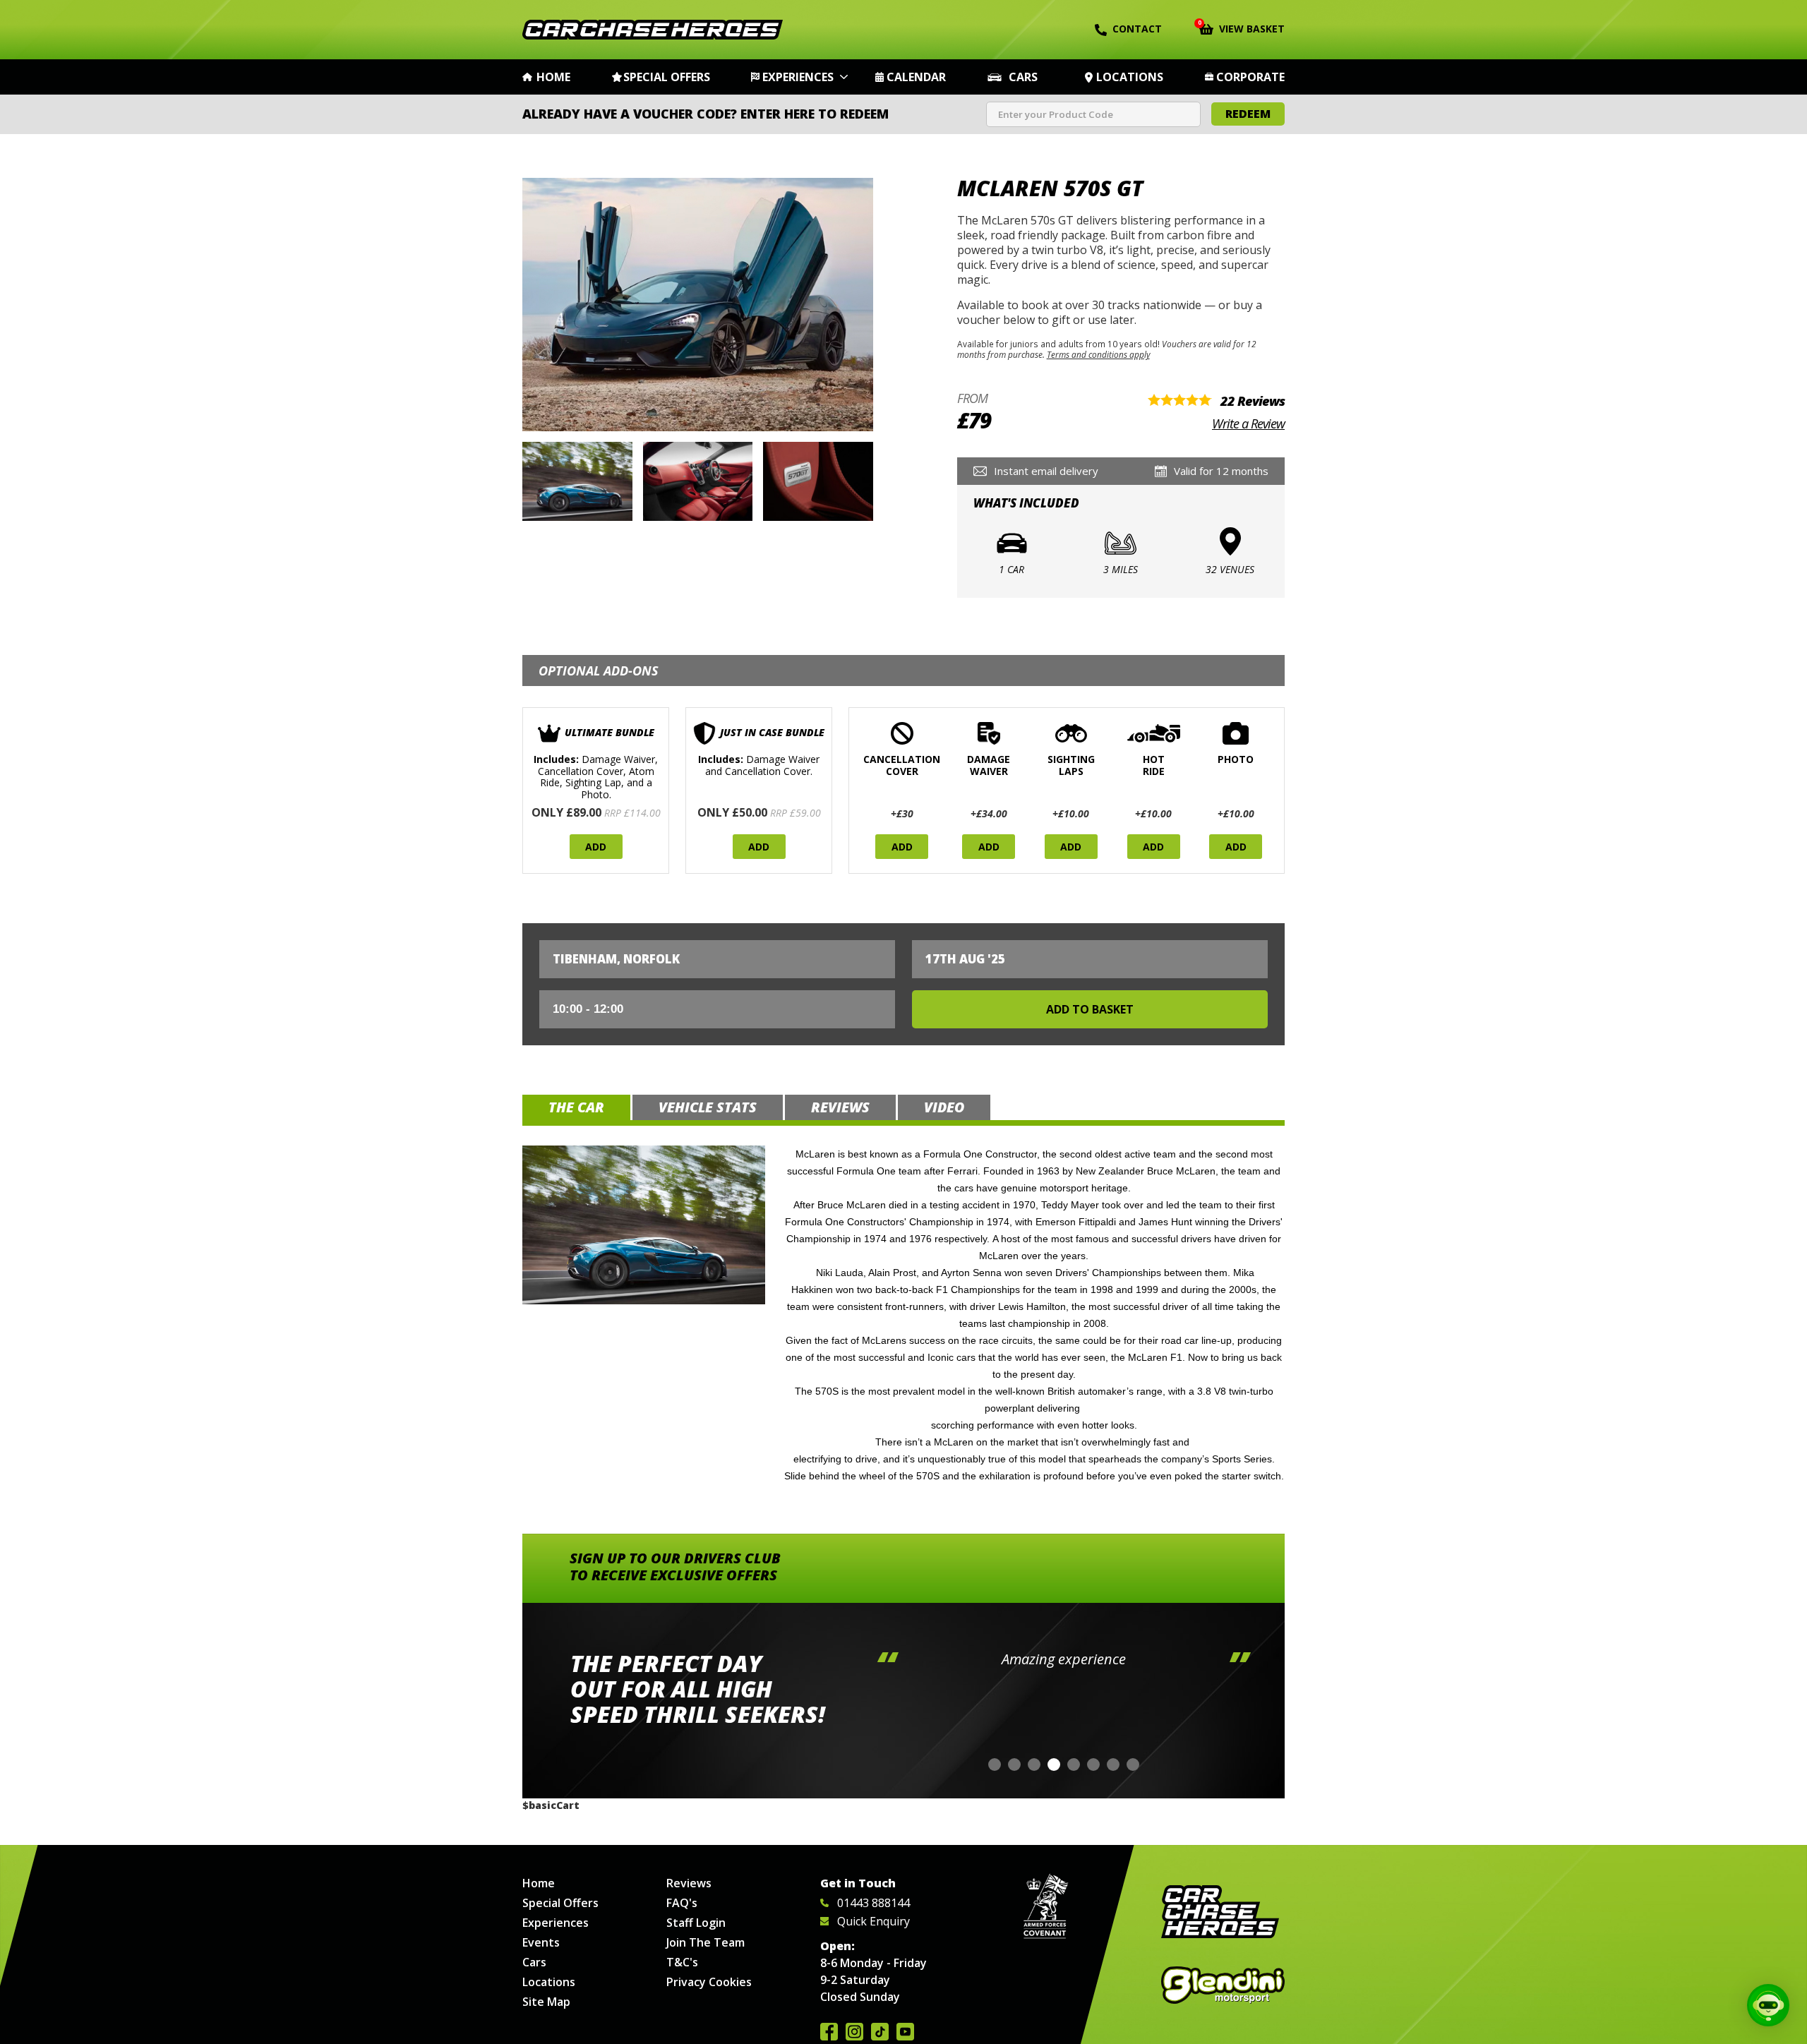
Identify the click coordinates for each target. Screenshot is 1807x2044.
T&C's (682, 1962)
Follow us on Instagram (854, 2032)
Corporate (1250, 77)
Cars (1023, 77)
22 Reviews (1253, 401)
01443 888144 (874, 1903)
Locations (1130, 77)
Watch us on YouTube (905, 2032)
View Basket (1242, 28)
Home (553, 77)
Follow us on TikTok (880, 2032)
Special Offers (667, 77)
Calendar (916, 77)
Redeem (1248, 114)
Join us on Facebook (829, 2032)
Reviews (689, 1883)
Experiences (798, 77)
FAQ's (682, 1903)
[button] (995, 1765)
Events (541, 1942)
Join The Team (706, 1942)
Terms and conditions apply (1098, 354)
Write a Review (1248, 423)
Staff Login (696, 1923)
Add (596, 847)
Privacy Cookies (709, 1982)
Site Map (546, 2002)
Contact (1137, 29)
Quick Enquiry (874, 1921)
